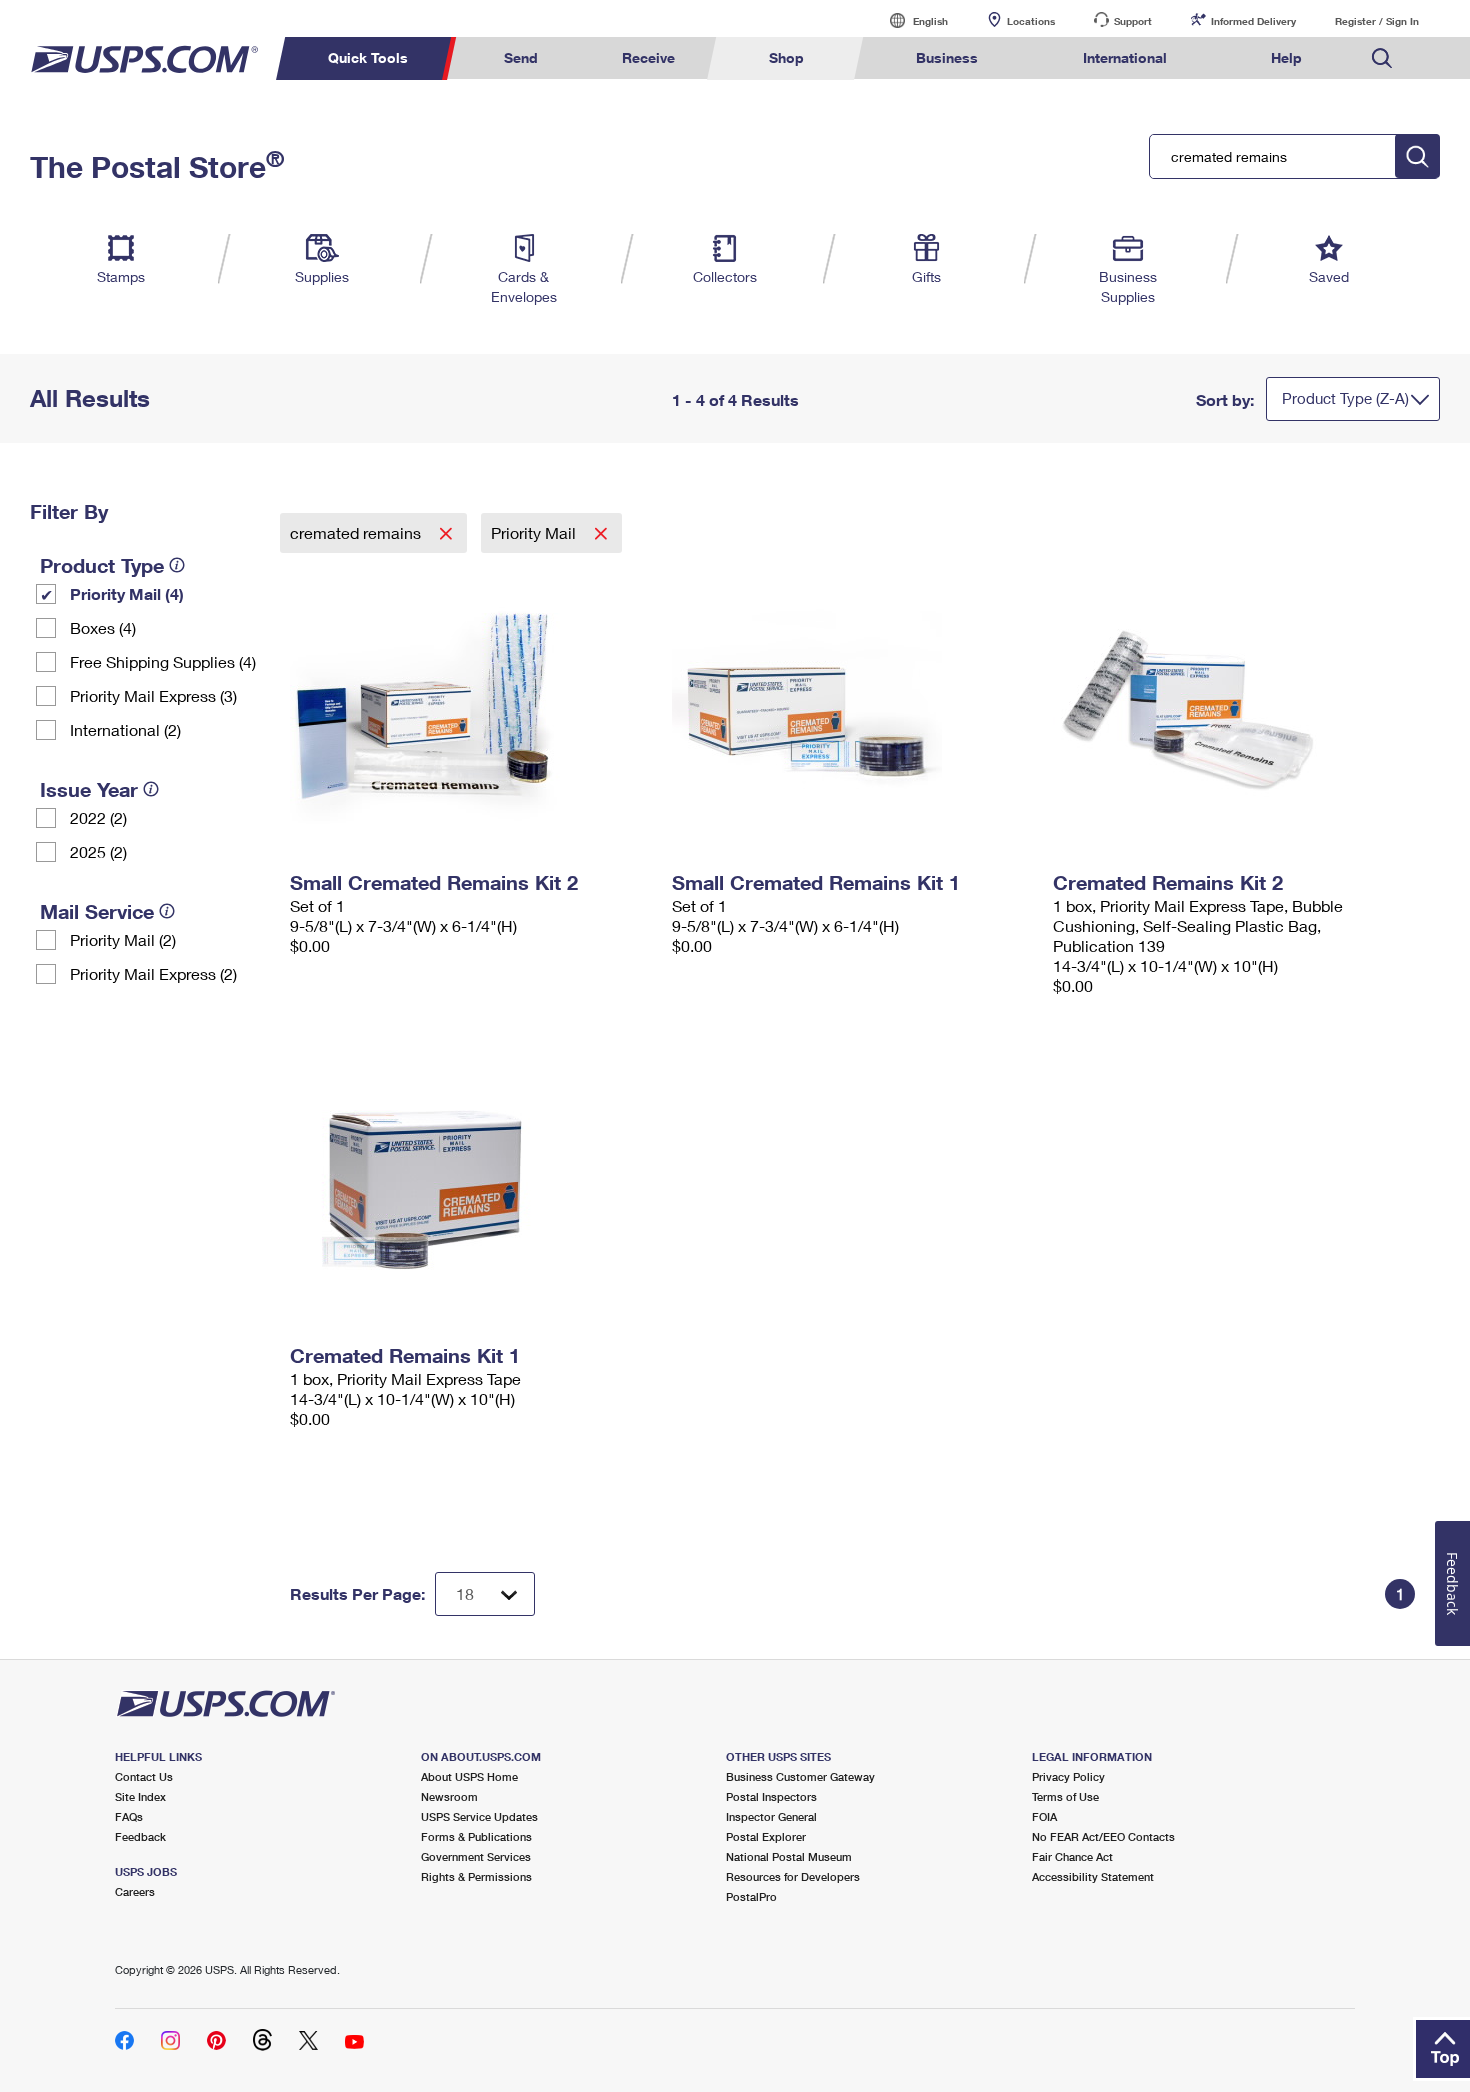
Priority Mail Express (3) (153, 695)
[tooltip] (177, 565)
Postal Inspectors (771, 1796)
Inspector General (771, 1816)
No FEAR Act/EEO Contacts (1103, 1836)
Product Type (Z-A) (1345, 398)
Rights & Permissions (476, 1876)
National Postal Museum (789, 1856)
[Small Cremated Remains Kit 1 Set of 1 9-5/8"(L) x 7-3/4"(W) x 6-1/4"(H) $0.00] (853, 708)
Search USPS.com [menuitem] (1382, 58)
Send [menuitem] (521, 57)
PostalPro (751, 1896)
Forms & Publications (476, 1836)
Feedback (140, 1836)
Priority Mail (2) (123, 939)
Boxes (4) (103, 627)
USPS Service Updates (479, 1816)
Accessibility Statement (1093, 1876)
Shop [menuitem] (786, 57)
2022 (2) (98, 817)
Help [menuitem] (1286, 57)
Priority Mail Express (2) (153, 973)
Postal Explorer (766, 1836)
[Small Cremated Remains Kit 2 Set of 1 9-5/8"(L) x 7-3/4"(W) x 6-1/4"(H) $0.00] (471, 708)
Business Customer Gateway (800, 1776)
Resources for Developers (793, 1876)
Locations (1031, 21)
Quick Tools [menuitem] (368, 57)
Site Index (140, 1796)
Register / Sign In (1377, 21)
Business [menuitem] (947, 57)
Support (1133, 21)
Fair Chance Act (1072, 1856)
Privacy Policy (1068, 1776)
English (910, 20)
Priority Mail (535, 532)
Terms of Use (1065, 1796)
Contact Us (144, 1776)
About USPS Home (469, 1776)
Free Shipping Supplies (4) (163, 661)
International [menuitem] (1125, 57)
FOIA (1044, 1816)
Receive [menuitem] (648, 57)
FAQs (129, 1816)
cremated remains (357, 532)
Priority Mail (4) (127, 593)
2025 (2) (98, 851)
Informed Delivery (1253, 21)
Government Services (476, 1856)
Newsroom (449, 1796)
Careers (135, 1891)
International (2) (125, 729)
